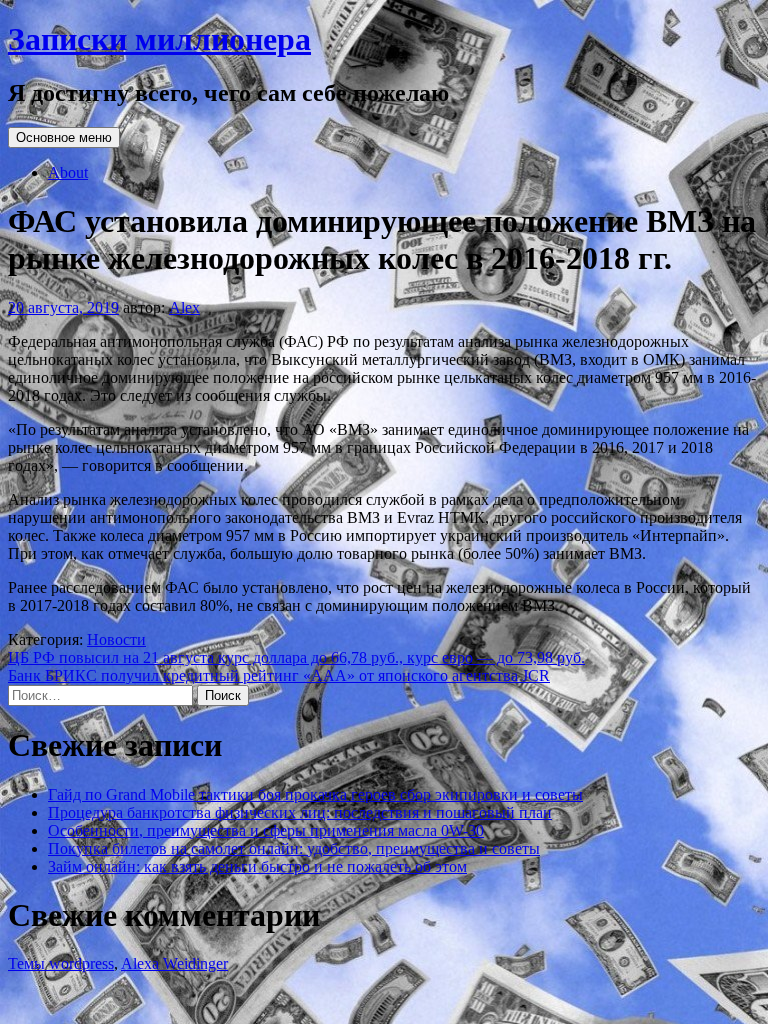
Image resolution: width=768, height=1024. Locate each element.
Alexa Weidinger (174, 963)
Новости (116, 639)
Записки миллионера (159, 39)
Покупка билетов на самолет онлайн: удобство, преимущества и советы (294, 848)
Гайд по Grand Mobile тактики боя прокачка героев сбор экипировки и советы (315, 794)
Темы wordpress (61, 963)
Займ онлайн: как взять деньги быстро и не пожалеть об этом (257, 866)
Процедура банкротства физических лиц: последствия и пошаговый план (300, 812)
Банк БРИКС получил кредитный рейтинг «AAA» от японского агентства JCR (279, 675)
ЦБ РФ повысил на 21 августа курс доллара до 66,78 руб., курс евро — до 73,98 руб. (296, 657)
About (68, 172)
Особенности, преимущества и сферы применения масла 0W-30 (266, 830)
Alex (184, 307)
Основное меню (64, 137)
